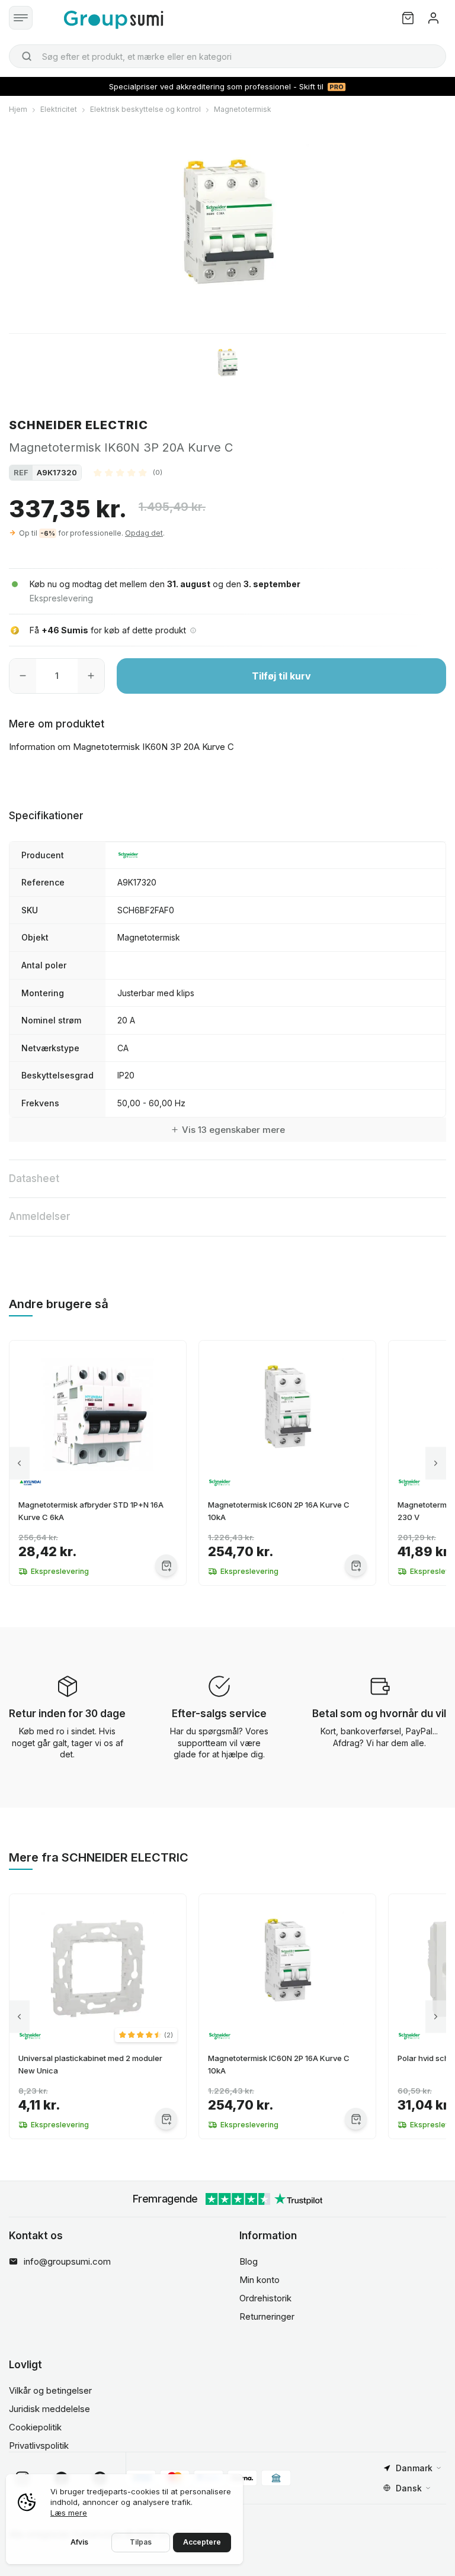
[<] (19, 1463)
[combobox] (227, 56)
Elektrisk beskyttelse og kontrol (145, 109)
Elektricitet (59, 109)
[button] (128, 472)
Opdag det (144, 533)
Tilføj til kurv (281, 676)
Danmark (414, 2468)
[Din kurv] (408, 18)
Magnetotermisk (243, 109)
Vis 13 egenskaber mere (233, 1130)
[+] (91, 676)
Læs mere (69, 2513)
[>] (436, 1463)
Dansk (409, 2488)
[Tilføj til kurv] (166, 1565)
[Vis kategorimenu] (21, 18)
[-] (23, 676)
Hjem (18, 109)
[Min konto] (433, 18)
